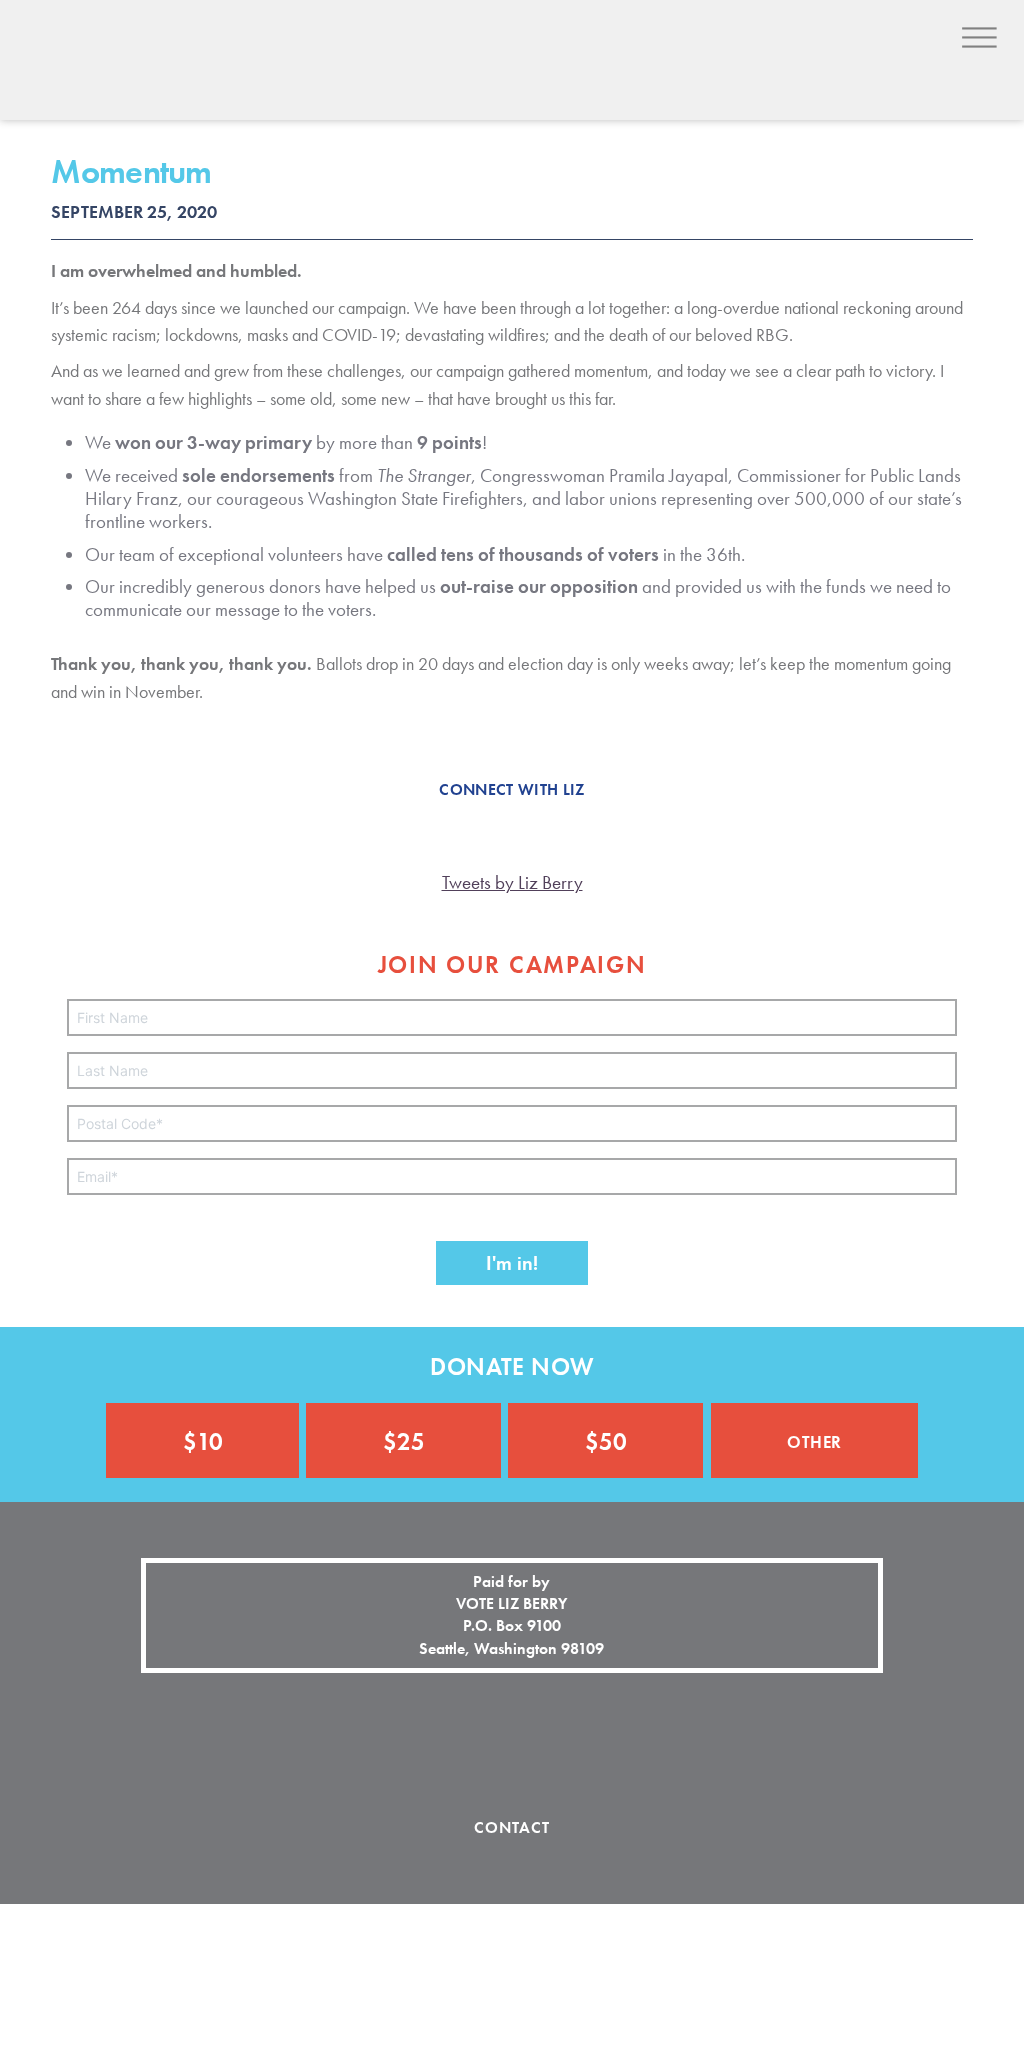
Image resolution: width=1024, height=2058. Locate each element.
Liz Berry (151, 77)
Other (814, 1439)
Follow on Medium (582, 1746)
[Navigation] (980, 37)
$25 (404, 1441)
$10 (203, 1441)
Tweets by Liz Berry (512, 882)
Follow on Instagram (512, 1746)
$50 (606, 1441)
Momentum (131, 171)
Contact (512, 1827)
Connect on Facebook (442, 1746)
